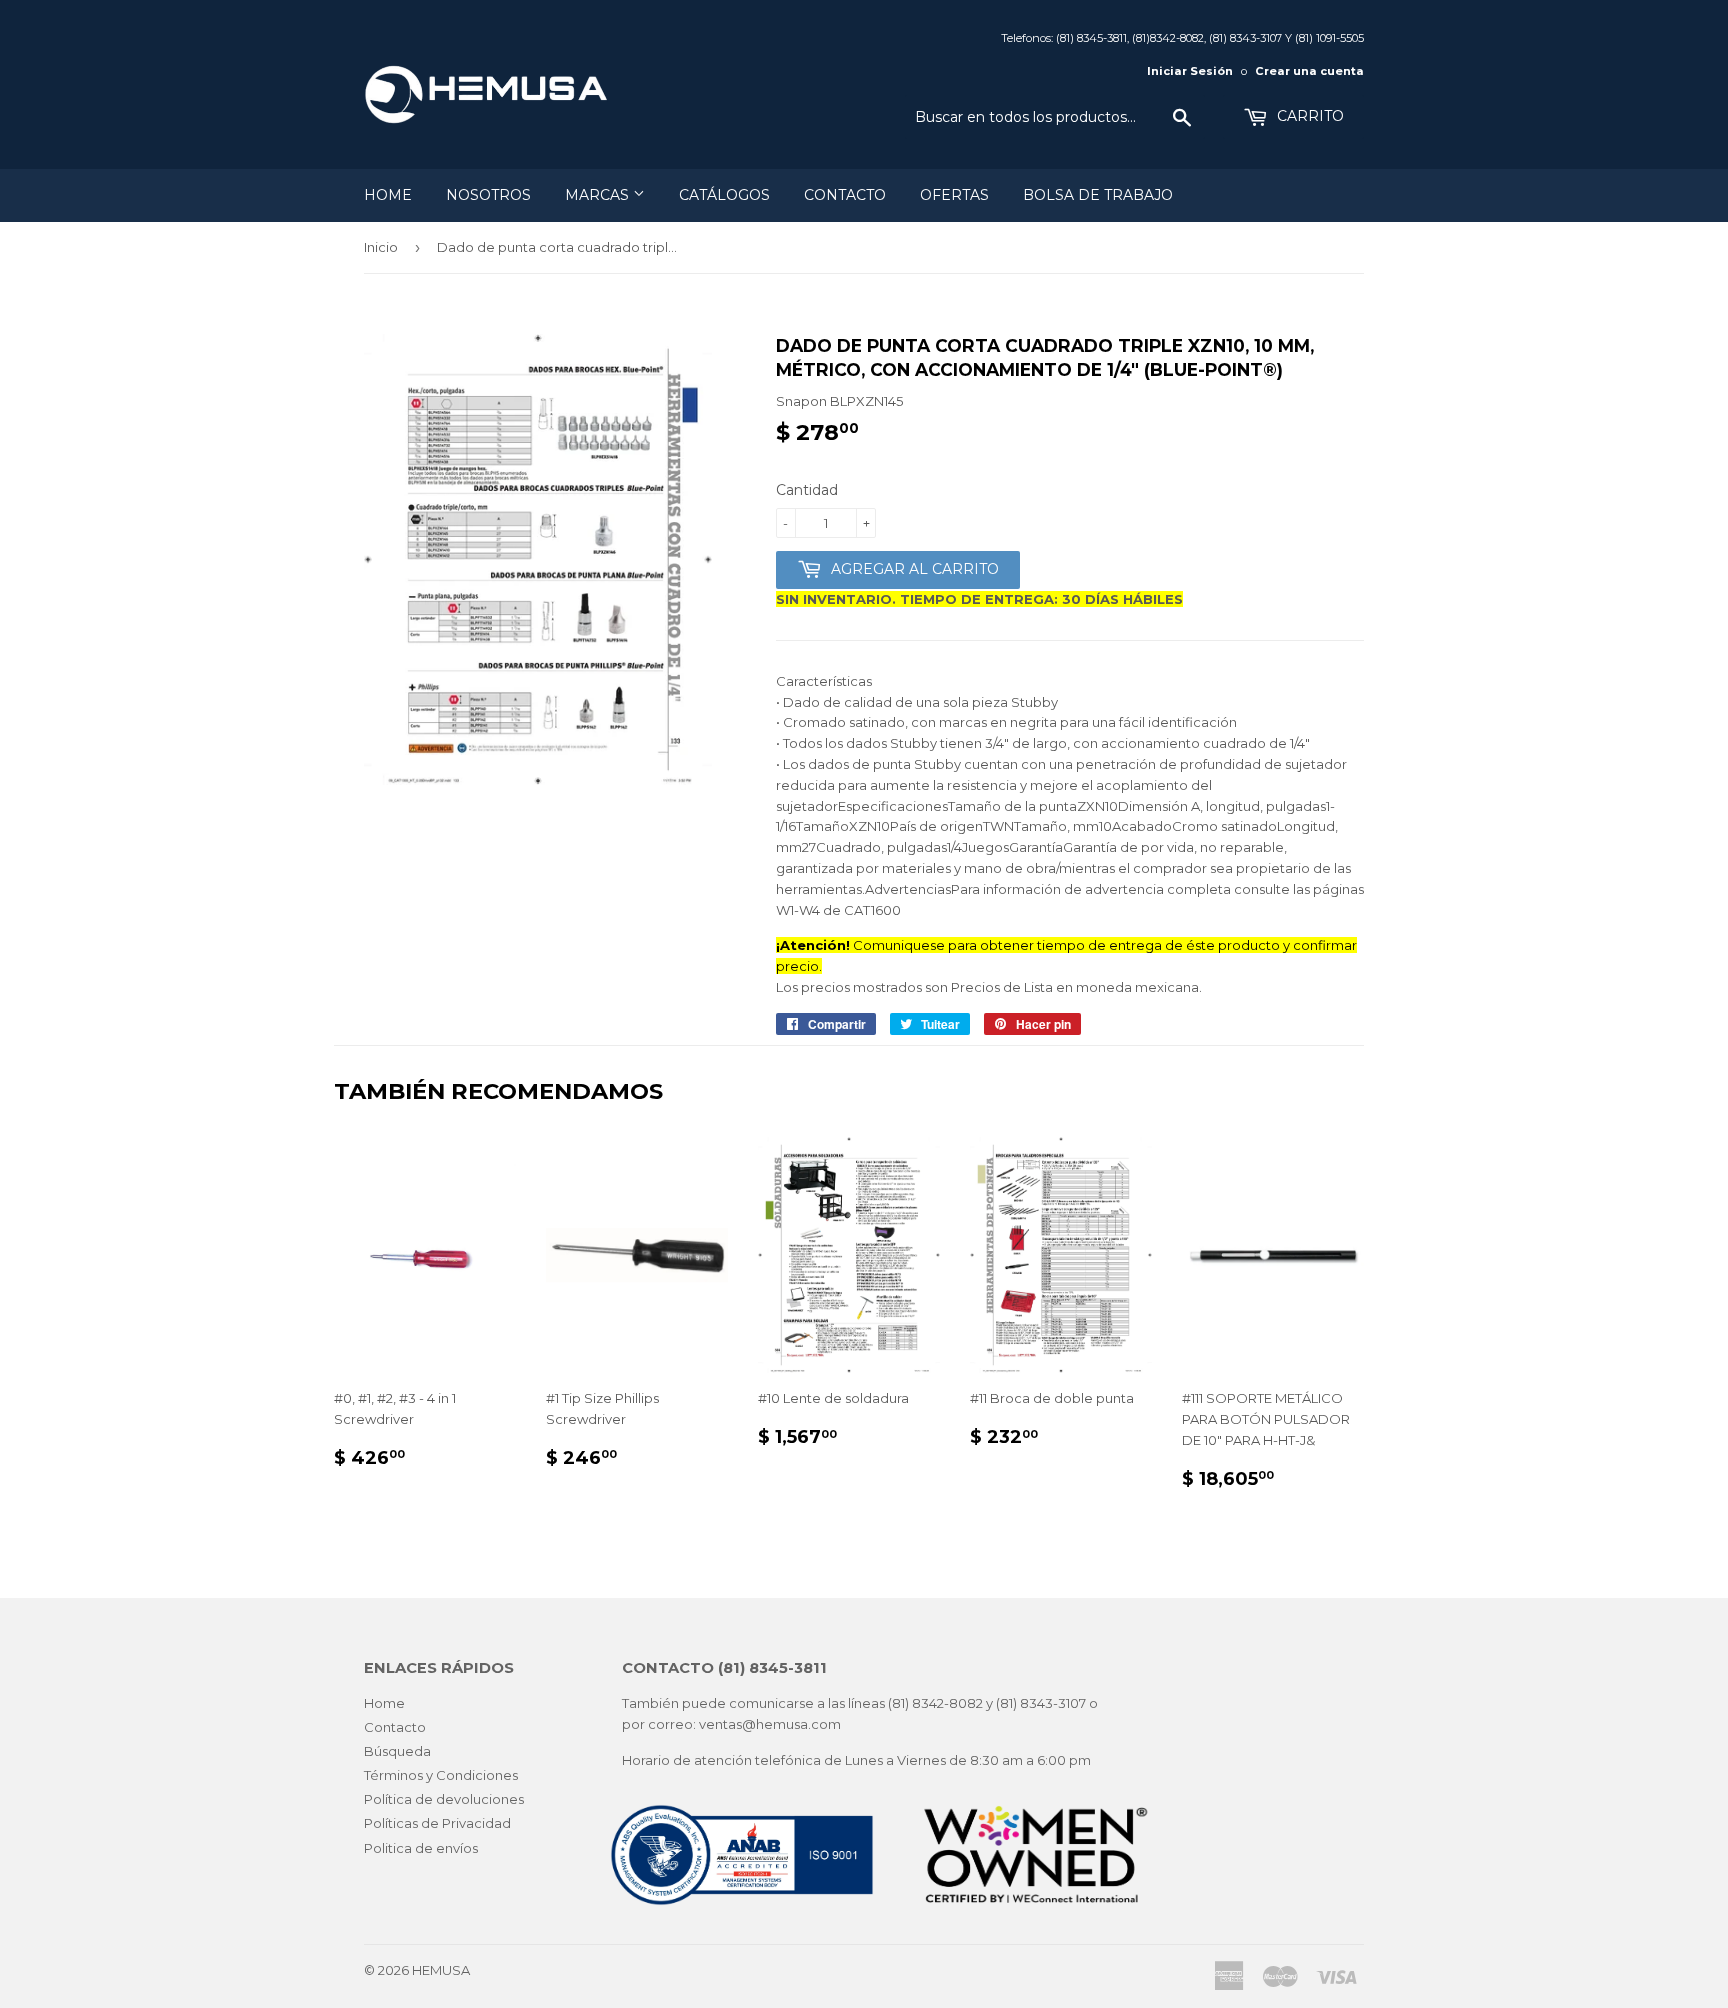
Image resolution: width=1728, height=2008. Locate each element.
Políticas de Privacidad (437, 1823)
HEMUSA (441, 1970)
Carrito (1308, 116)
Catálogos (724, 195)
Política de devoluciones (444, 1799)
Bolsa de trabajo (1098, 195)
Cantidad (807, 490)
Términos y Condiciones (441, 1775)
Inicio (381, 247)
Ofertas (954, 195)
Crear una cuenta (1309, 71)
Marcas (599, 195)
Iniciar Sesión (1190, 71)
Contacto (845, 195)
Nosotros (488, 195)
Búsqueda (397, 1751)
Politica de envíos (421, 1848)
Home (388, 195)
